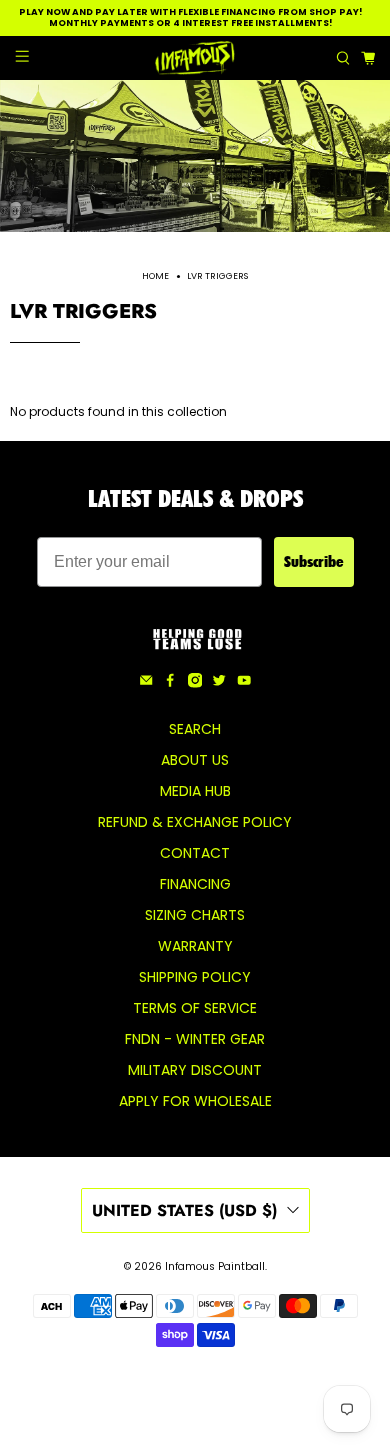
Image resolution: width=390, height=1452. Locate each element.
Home (155, 276)
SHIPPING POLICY (195, 977)
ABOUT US (195, 760)
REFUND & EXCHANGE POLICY (195, 822)
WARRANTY (195, 946)
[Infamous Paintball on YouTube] (244, 683)
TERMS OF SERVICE (195, 1008)
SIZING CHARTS (195, 915)
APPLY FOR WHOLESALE (195, 1101)
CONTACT (195, 853)
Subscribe (314, 561)
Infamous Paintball (215, 1266)
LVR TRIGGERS (217, 276)
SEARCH (195, 729)
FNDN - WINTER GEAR (195, 1039)
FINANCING (195, 884)
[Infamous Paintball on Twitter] (219, 683)
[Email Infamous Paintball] (146, 683)
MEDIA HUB (195, 791)
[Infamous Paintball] (195, 58)
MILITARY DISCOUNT (195, 1070)
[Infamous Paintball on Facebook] (170, 683)
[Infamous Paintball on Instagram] (195, 683)
